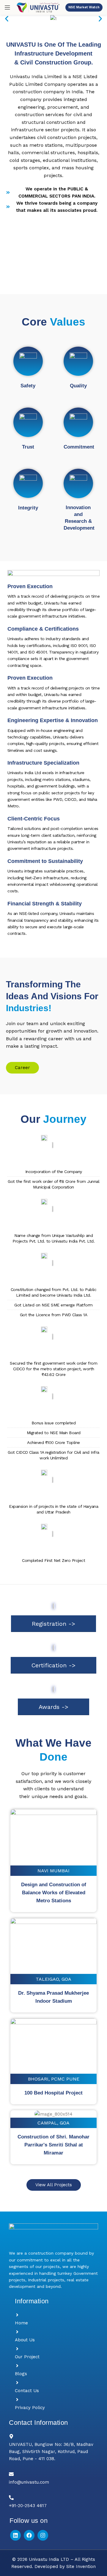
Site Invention (81, 2566)
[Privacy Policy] (17, 2400)
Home (21, 2323)
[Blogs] (17, 2366)
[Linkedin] (15, 2535)
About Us (25, 2340)
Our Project (27, 2357)
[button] (7, 19)
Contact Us (27, 2391)
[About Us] (17, 2332)
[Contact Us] (17, 2383)
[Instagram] (43, 2535)
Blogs (21, 2374)
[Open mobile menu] (7, 7)
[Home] (17, 2315)
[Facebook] (29, 2535)
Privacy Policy (30, 2408)
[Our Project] (17, 2349)
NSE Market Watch (84, 7)
